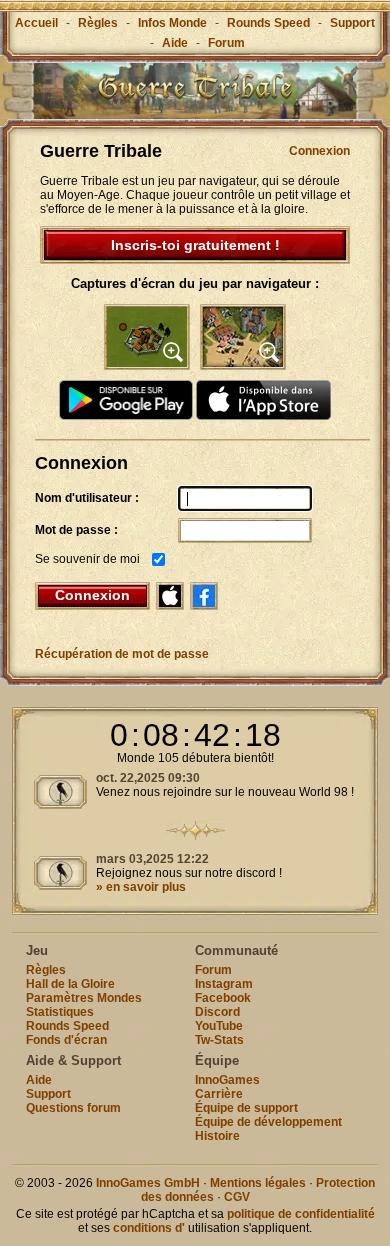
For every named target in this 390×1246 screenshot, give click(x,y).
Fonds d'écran (66, 1040)
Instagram (224, 984)
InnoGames (227, 1080)
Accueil (36, 23)
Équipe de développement (268, 1122)
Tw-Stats (219, 1040)
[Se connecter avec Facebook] (204, 596)
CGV (237, 1197)
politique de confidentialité (301, 1214)
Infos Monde (172, 23)
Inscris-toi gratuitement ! (195, 245)
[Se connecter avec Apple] (170, 596)
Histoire (217, 1136)
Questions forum (73, 1108)
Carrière (219, 1094)
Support (352, 23)
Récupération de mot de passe (122, 654)
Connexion (319, 151)
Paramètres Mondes (84, 998)
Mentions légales (258, 1183)
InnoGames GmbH (148, 1183)
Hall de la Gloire (70, 984)
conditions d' (149, 1228)
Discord (217, 1012)
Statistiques (60, 1012)
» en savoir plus (141, 887)
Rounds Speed (268, 23)
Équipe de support (246, 1108)
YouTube (219, 1026)
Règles (98, 23)
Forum (226, 43)
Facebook (223, 998)
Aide (175, 43)
